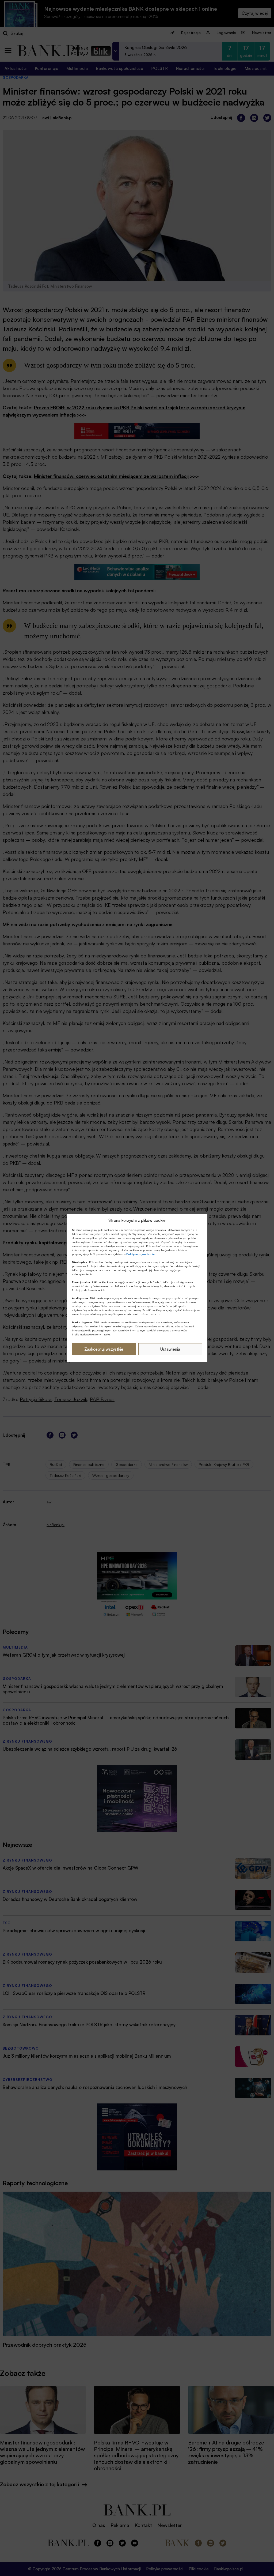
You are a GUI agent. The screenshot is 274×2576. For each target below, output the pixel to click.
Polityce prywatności (141, 1254)
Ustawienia (170, 1349)
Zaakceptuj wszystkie (104, 1349)
